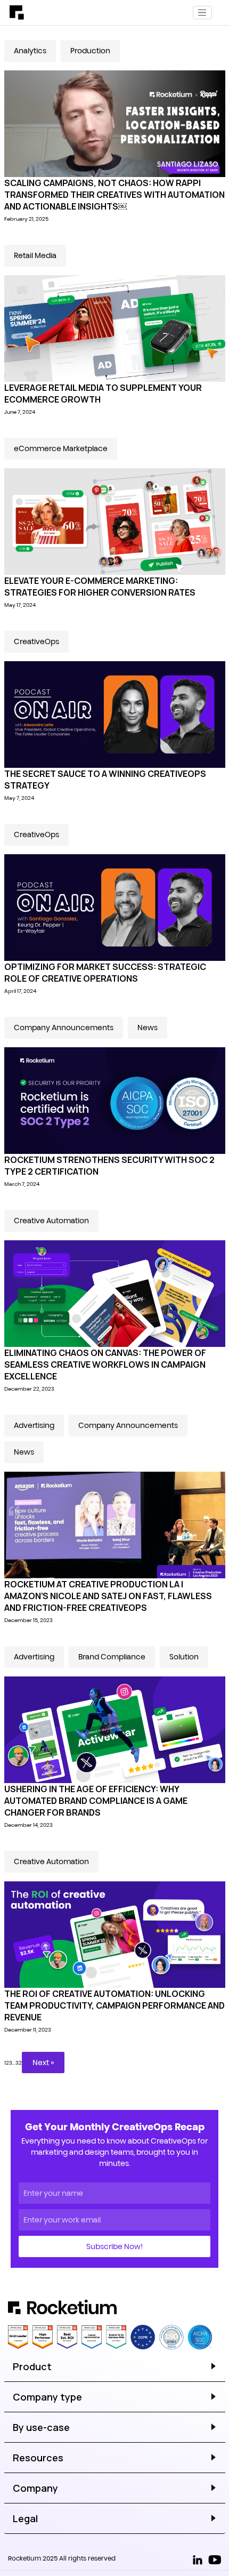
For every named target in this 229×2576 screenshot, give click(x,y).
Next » (43, 2063)
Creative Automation (51, 1221)
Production (90, 51)
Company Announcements (64, 1028)
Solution (184, 1657)
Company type (47, 2397)
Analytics (30, 51)
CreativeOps (36, 641)
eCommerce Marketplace (61, 448)
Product (32, 2366)
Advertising (34, 1425)
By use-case (41, 2427)
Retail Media (35, 255)
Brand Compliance (112, 1657)
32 (19, 2063)
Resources (38, 2458)
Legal (25, 2518)
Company (35, 2488)
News (148, 1028)
